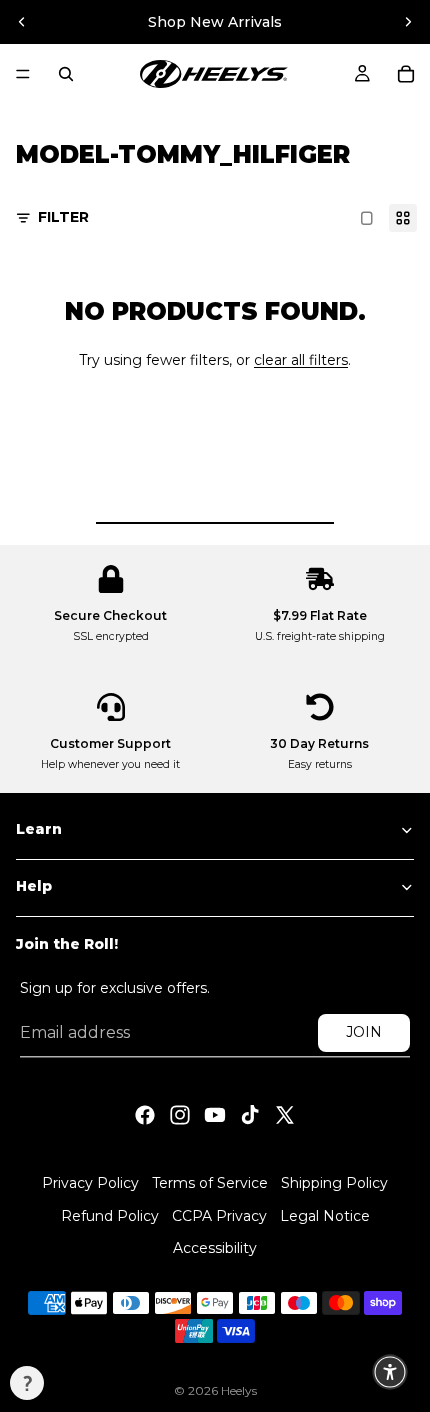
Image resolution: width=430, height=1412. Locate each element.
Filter (63, 217)
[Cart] (406, 74)
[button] (27, 1383)
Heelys (239, 1390)
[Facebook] (145, 1114)
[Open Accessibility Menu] (390, 1372)
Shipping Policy (334, 1183)
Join (364, 1032)
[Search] (66, 74)
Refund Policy (110, 1216)
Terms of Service (210, 1183)
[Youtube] (215, 1114)
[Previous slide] (22, 22)
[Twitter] (285, 1114)
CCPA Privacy (219, 1216)
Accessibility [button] (215, 1249)
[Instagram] (180, 1114)
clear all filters (301, 360)
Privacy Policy (90, 1183)
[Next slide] (408, 22)
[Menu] (23, 74)
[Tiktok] (250, 1114)
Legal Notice (325, 1216)
